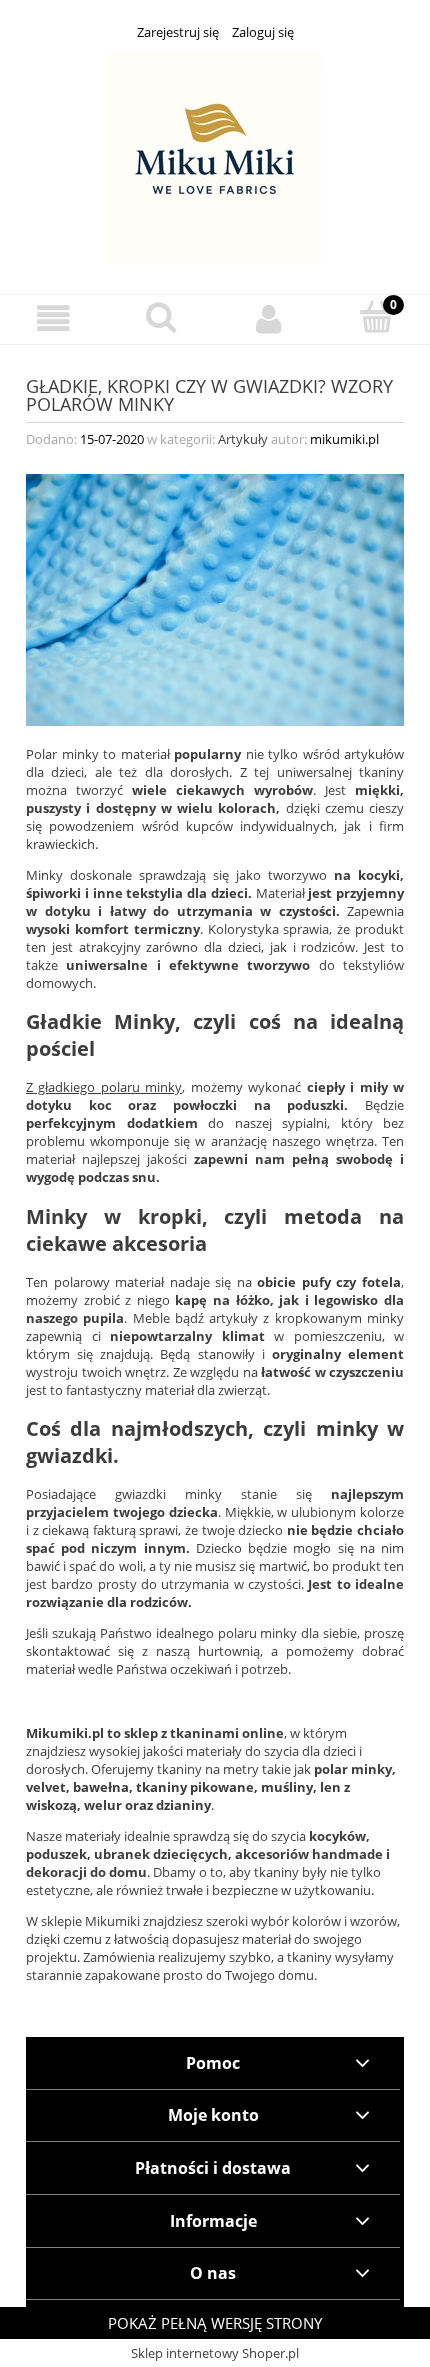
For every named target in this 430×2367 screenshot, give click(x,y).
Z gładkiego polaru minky (104, 1087)
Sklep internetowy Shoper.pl (215, 2353)
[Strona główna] (215, 156)
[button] (54, 318)
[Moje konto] (269, 318)
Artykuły (243, 439)
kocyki (379, 875)
